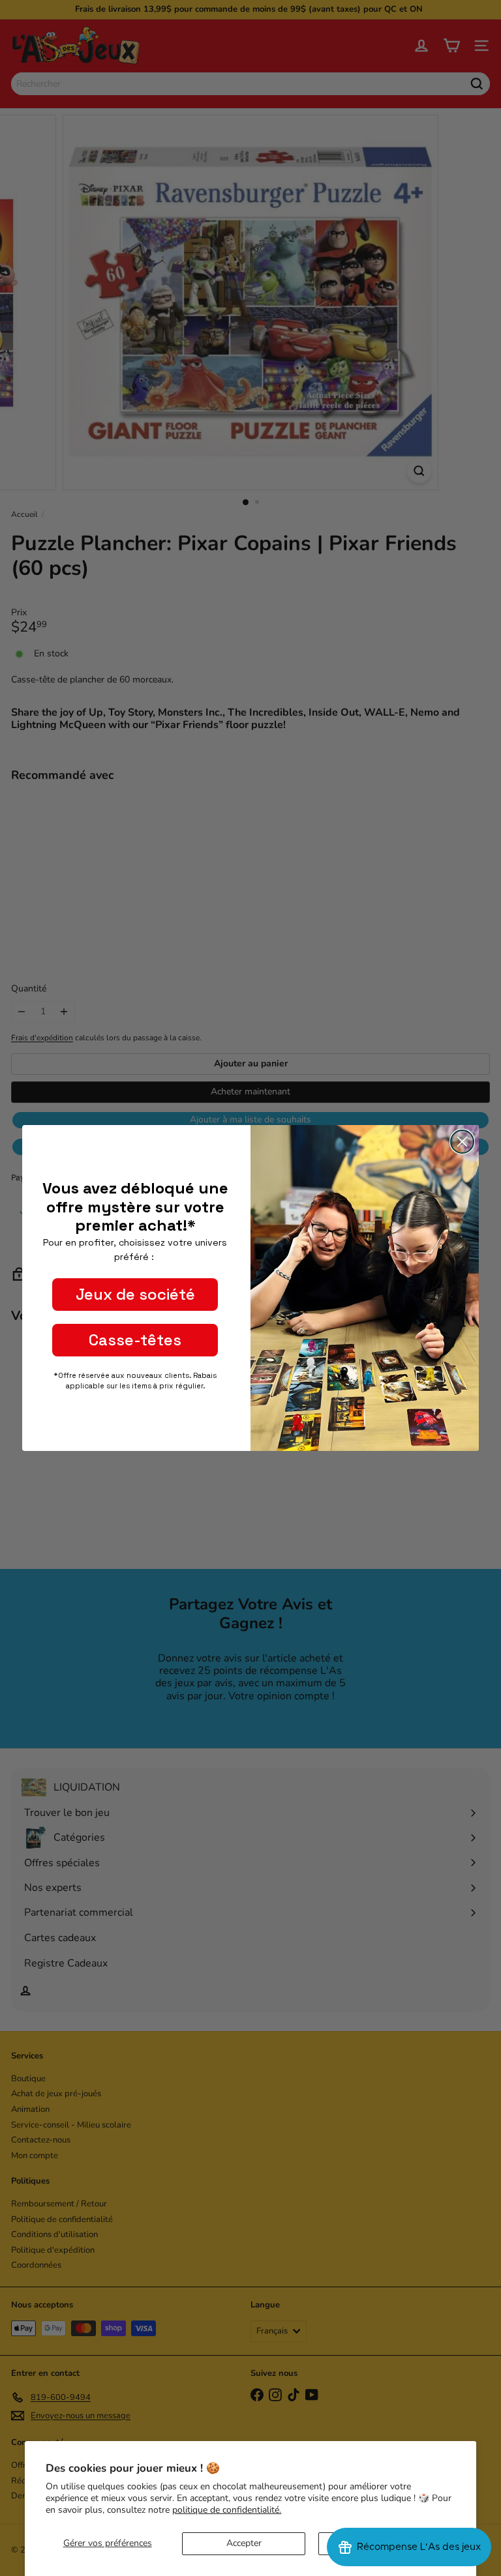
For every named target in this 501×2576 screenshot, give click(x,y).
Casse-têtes (135, 1340)
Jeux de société (135, 1294)
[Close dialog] (462, 1142)
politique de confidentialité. (227, 2510)
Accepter (244, 2543)
